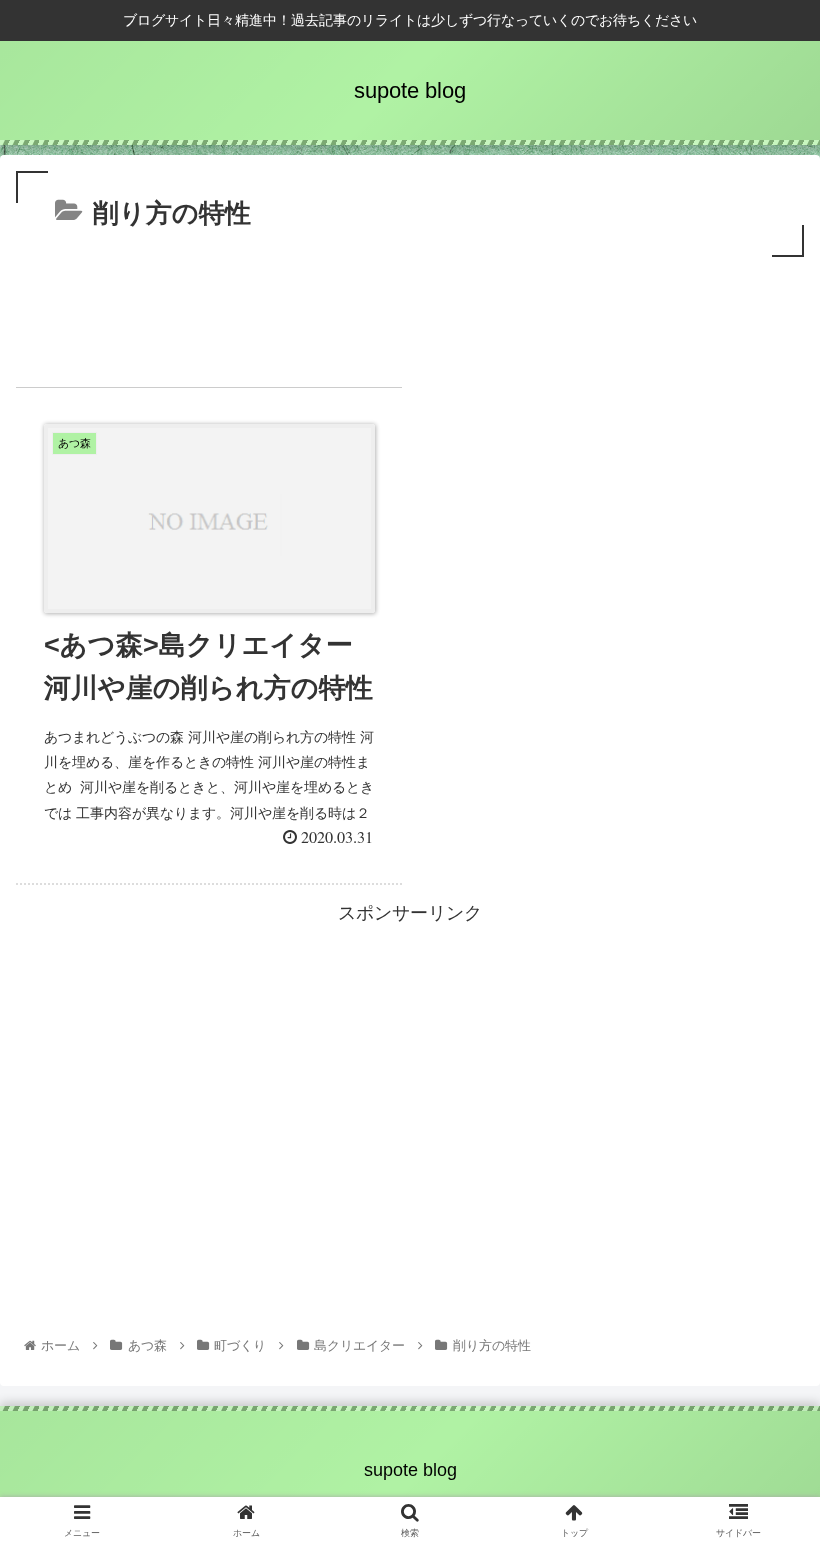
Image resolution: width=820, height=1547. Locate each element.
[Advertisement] (410, 317)
